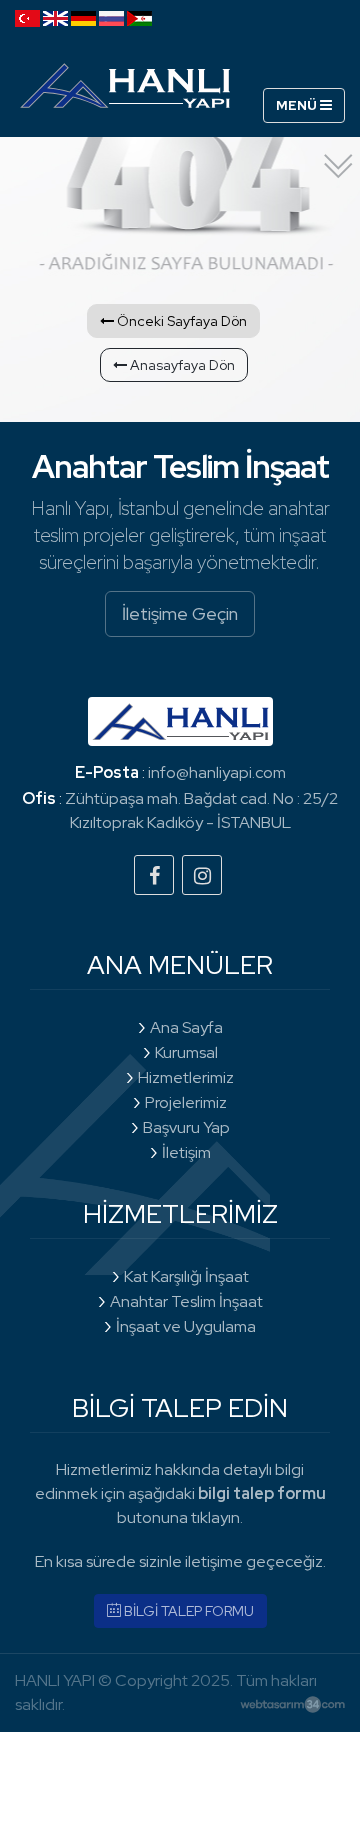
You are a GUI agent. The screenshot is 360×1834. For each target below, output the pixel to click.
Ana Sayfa (186, 1027)
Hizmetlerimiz (186, 1077)
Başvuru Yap (186, 1127)
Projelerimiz (186, 1102)
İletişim (186, 1152)
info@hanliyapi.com (217, 772)
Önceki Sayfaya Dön (180, 321)
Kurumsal (186, 1052)
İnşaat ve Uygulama (186, 1326)
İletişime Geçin (180, 613)
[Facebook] (154, 875)
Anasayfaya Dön (181, 365)
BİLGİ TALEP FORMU (187, 1611)
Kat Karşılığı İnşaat (186, 1276)
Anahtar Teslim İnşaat (186, 1301)
